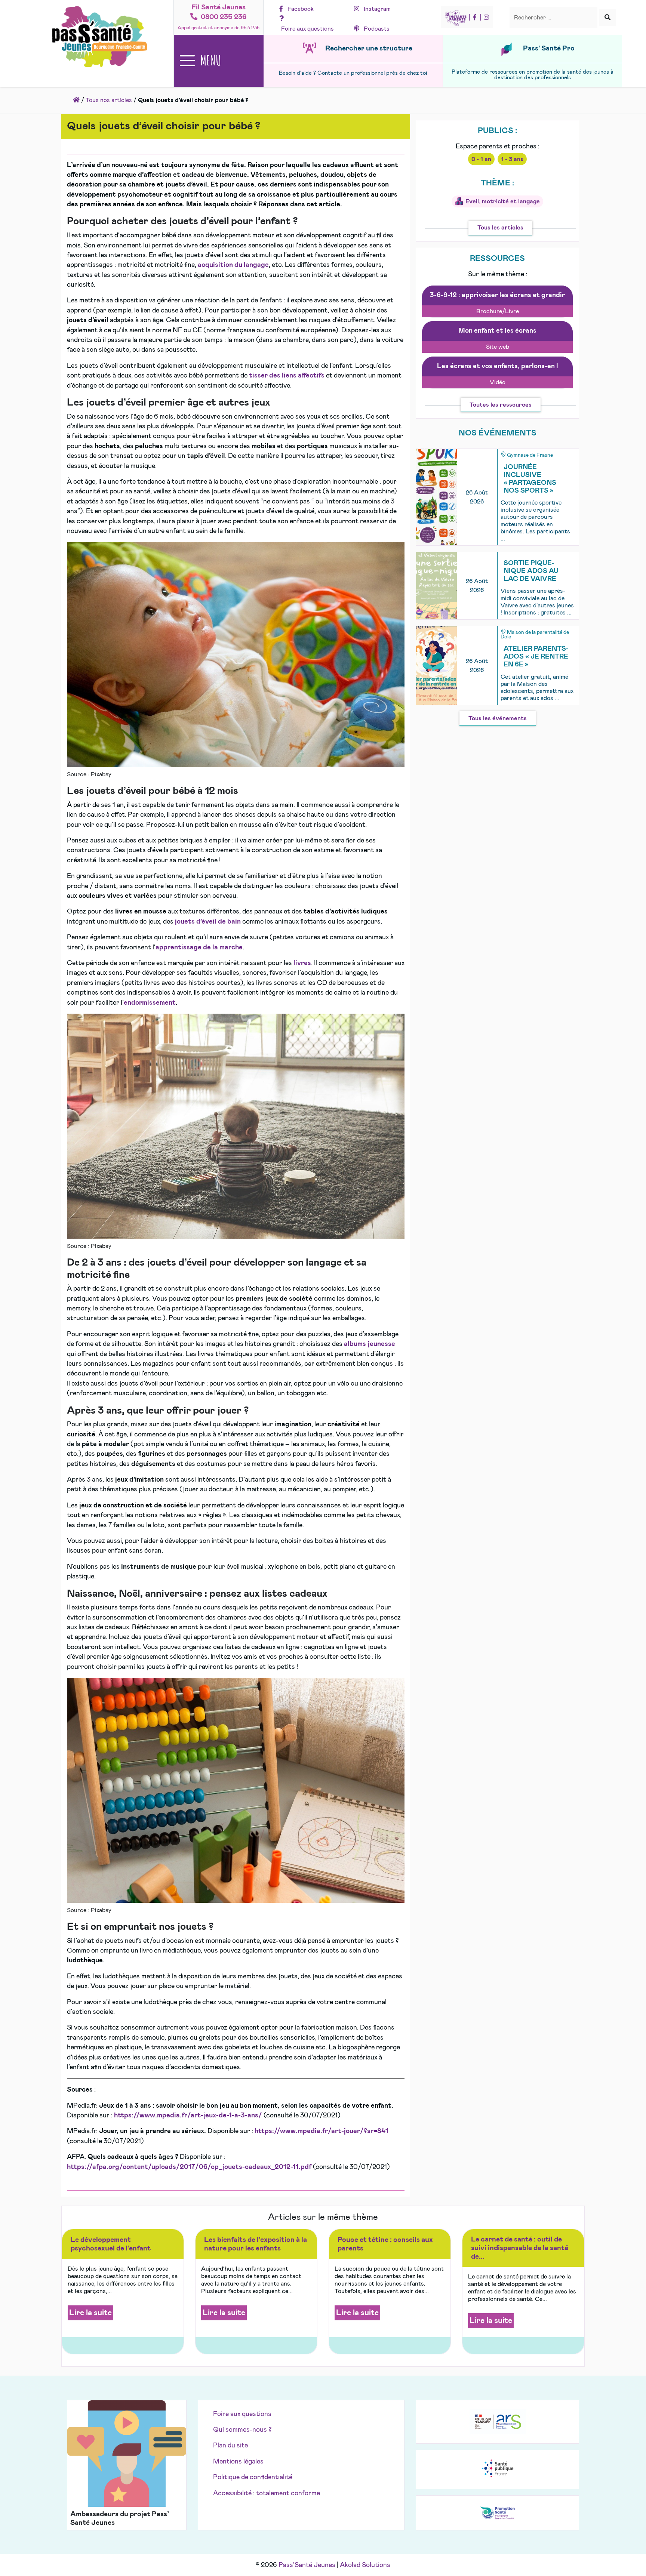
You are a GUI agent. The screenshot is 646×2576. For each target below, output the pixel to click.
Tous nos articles (109, 100)
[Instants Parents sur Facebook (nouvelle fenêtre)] (475, 18)
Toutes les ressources (501, 405)
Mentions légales (238, 2462)
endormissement (150, 1003)
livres (302, 963)
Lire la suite (90, 2313)
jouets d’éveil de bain (208, 922)
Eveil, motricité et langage (503, 201)
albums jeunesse (370, 1344)
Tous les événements (498, 718)
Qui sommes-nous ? (242, 2430)
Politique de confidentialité (253, 2477)
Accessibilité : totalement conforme (267, 2493)
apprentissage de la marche (199, 947)
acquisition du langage (233, 265)
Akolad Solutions (365, 2565)
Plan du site (230, 2446)
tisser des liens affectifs (287, 376)
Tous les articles (500, 228)
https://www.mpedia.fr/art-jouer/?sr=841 (322, 2131)
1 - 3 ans (512, 159)
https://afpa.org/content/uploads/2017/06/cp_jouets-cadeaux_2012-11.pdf (189, 2167)
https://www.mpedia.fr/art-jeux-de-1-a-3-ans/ (188, 2116)
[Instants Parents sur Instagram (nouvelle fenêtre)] (486, 18)
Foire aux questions (242, 2414)
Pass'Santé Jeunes (307, 2565)
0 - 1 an (481, 159)
